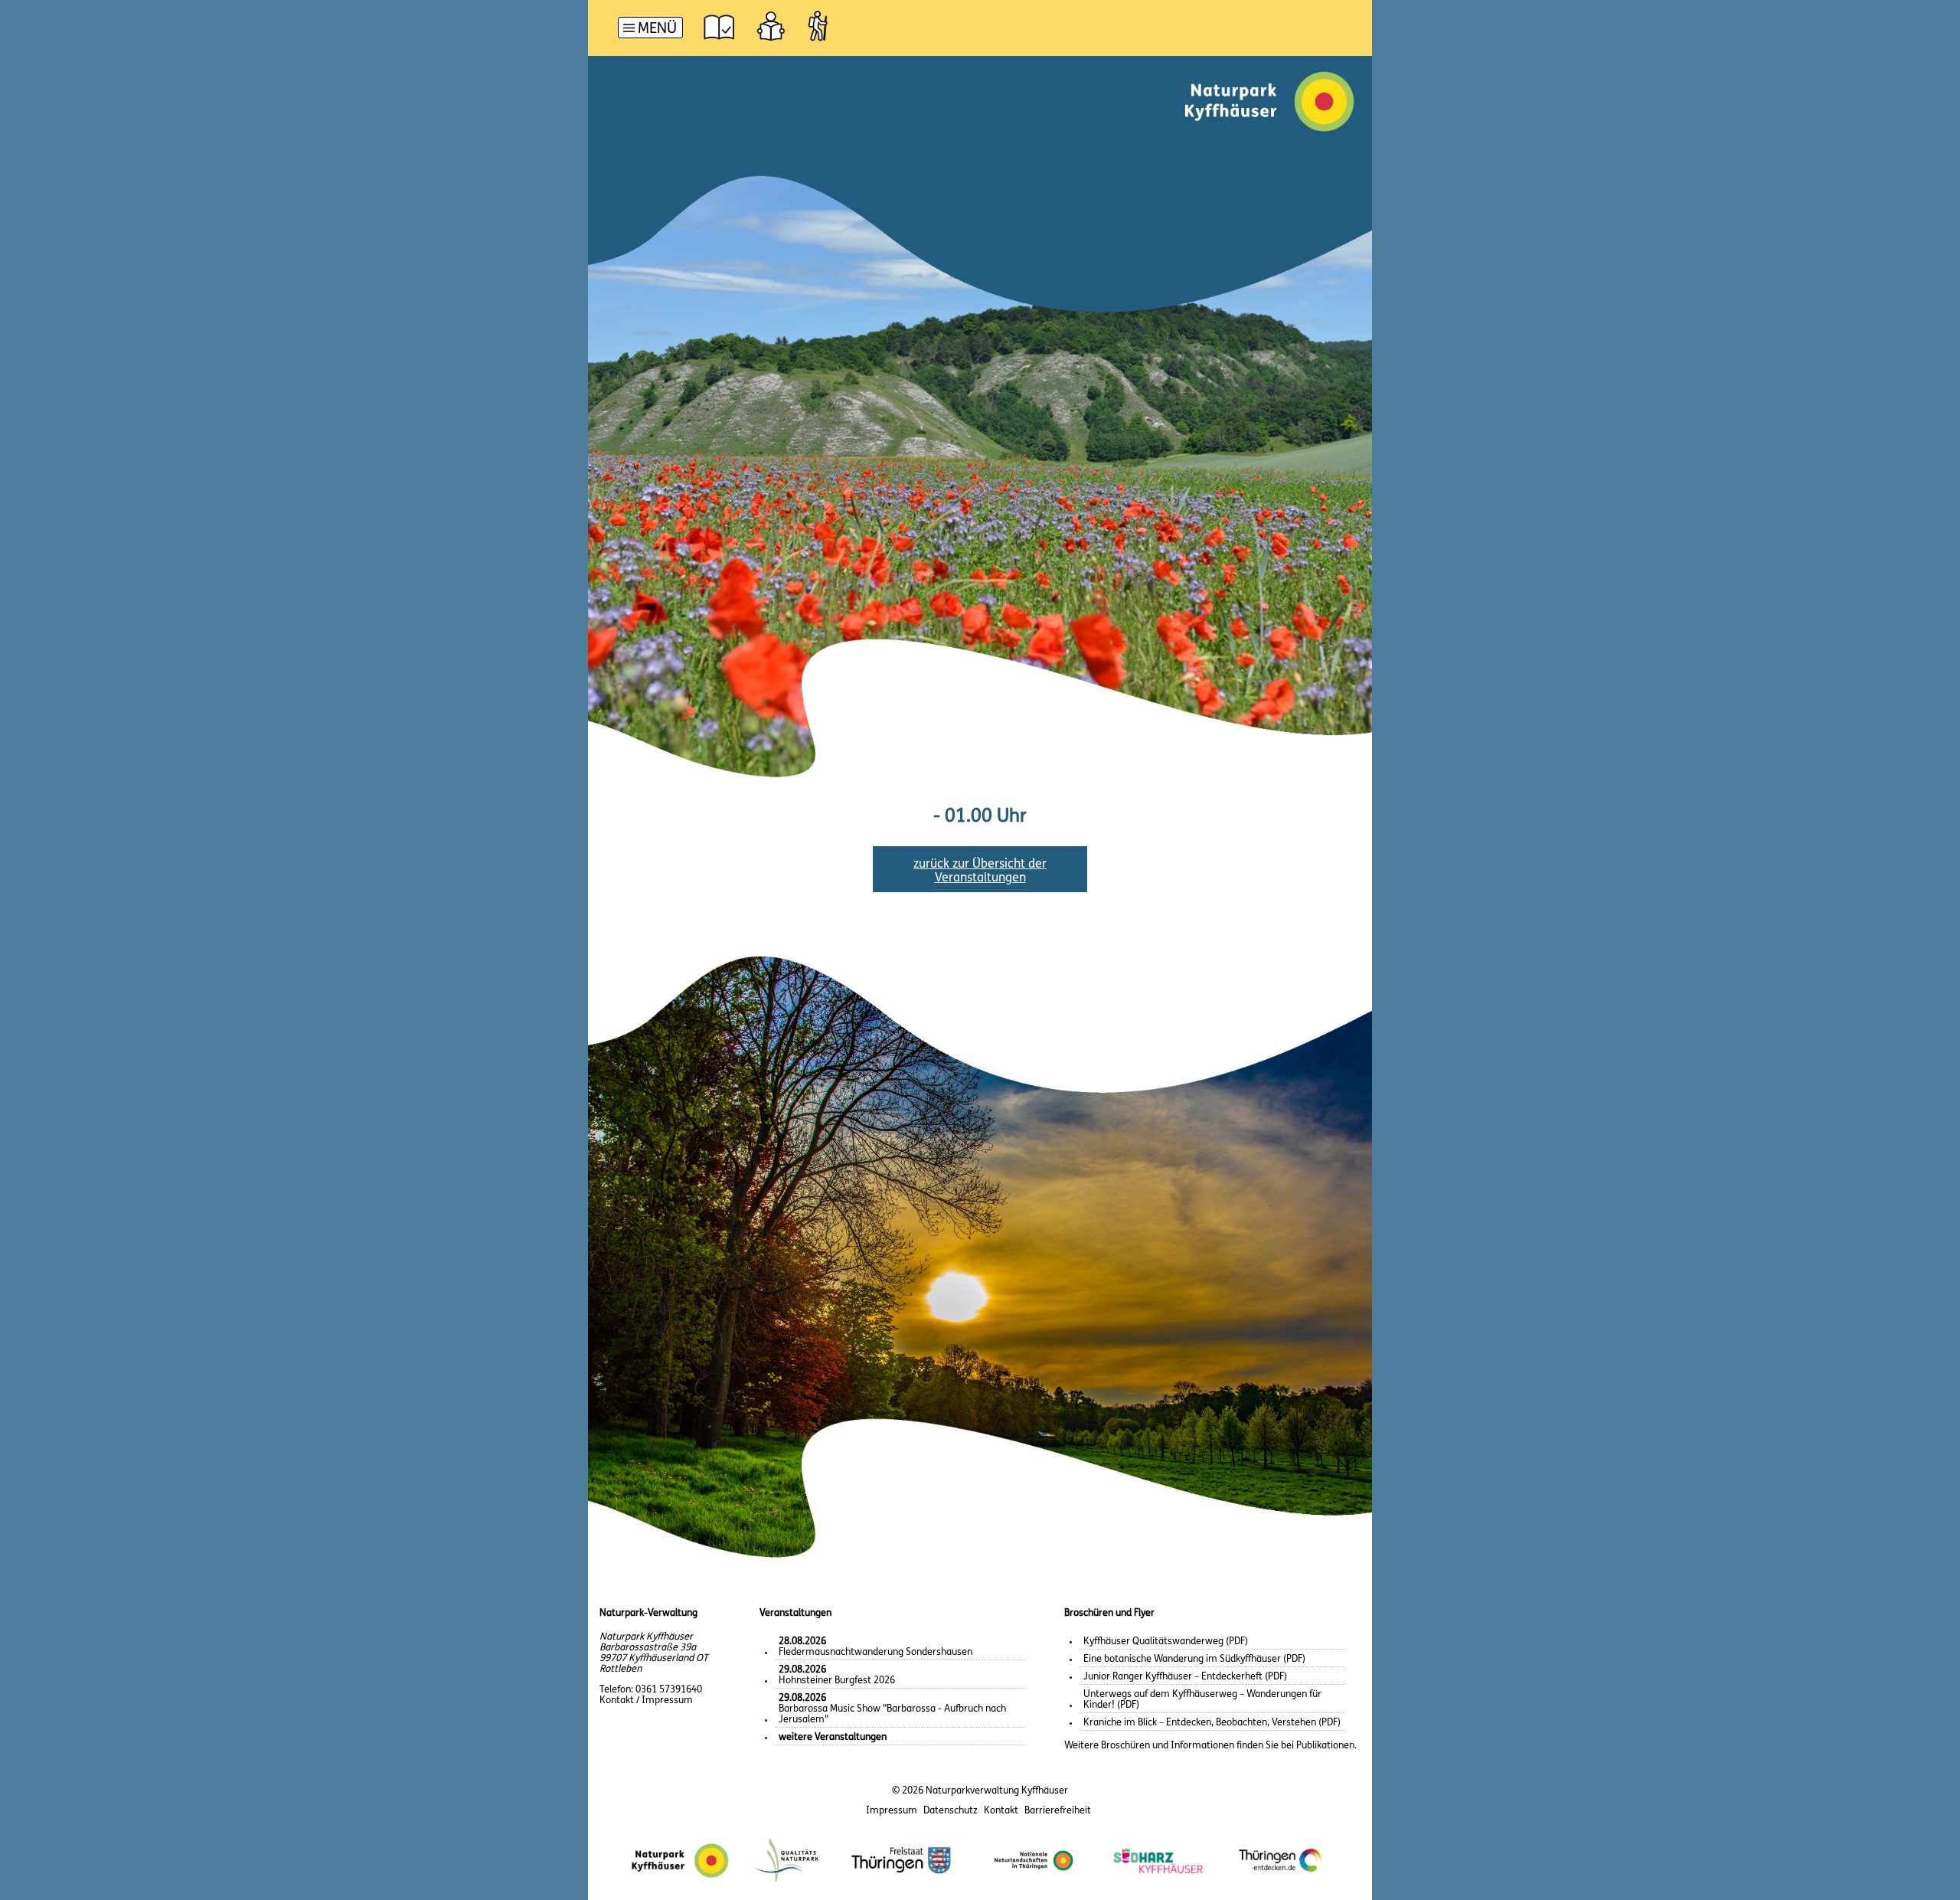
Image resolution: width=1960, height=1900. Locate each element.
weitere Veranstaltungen (833, 1737)
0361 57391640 (669, 1690)
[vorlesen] (719, 26)
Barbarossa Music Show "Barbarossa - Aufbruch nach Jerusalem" (892, 1709)
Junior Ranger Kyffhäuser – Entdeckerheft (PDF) (1185, 1677)
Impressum (892, 1811)
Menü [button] (657, 29)
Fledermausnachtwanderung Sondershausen (875, 1647)
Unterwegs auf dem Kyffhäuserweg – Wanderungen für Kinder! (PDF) (1202, 1700)
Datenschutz (951, 1811)
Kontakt (1001, 1811)
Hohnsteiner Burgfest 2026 (837, 1675)
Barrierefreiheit (1058, 1811)
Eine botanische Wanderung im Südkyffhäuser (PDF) (1194, 1659)
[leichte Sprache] (771, 26)
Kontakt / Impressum (646, 1701)
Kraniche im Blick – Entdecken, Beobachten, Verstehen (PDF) (1212, 1723)
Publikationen (1325, 1746)
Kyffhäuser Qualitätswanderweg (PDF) (1166, 1642)
